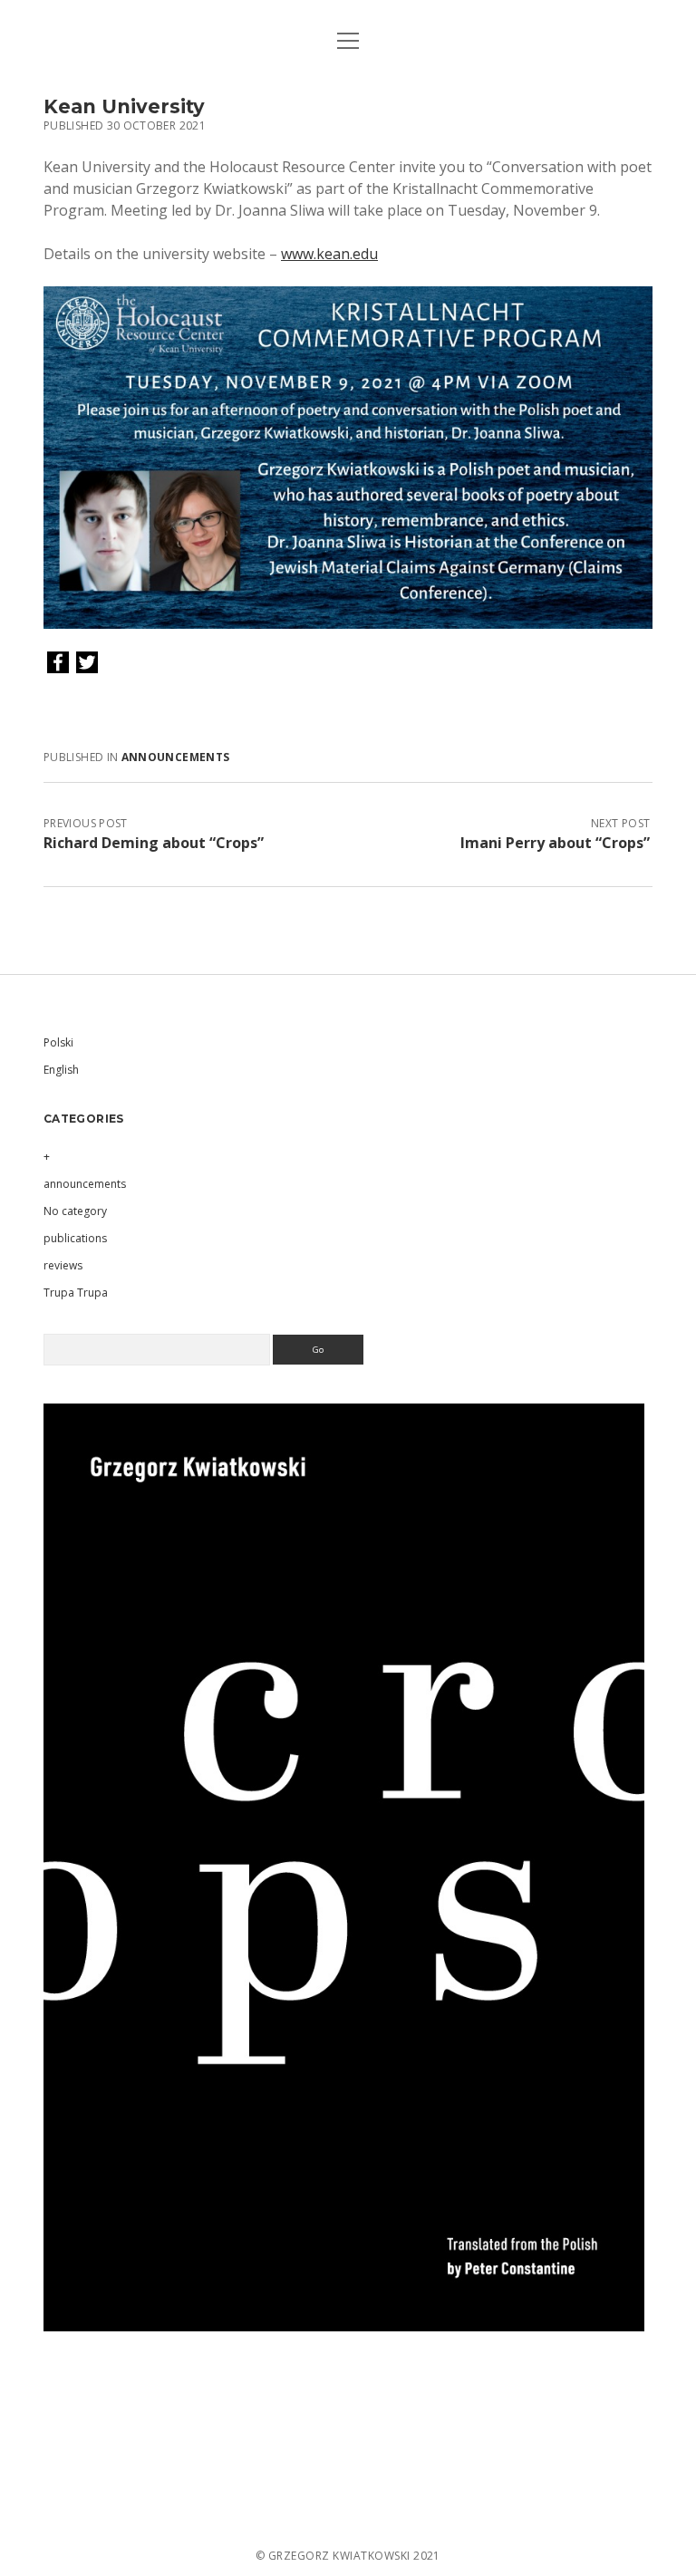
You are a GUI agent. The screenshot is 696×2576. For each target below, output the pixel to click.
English (61, 1070)
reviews (63, 1265)
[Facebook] (58, 663)
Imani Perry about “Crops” (555, 843)
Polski (58, 1042)
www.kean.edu (329, 254)
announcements (176, 757)
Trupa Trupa (76, 1293)
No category (75, 1211)
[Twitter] (87, 663)
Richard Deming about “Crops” (154, 843)
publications (75, 1238)
